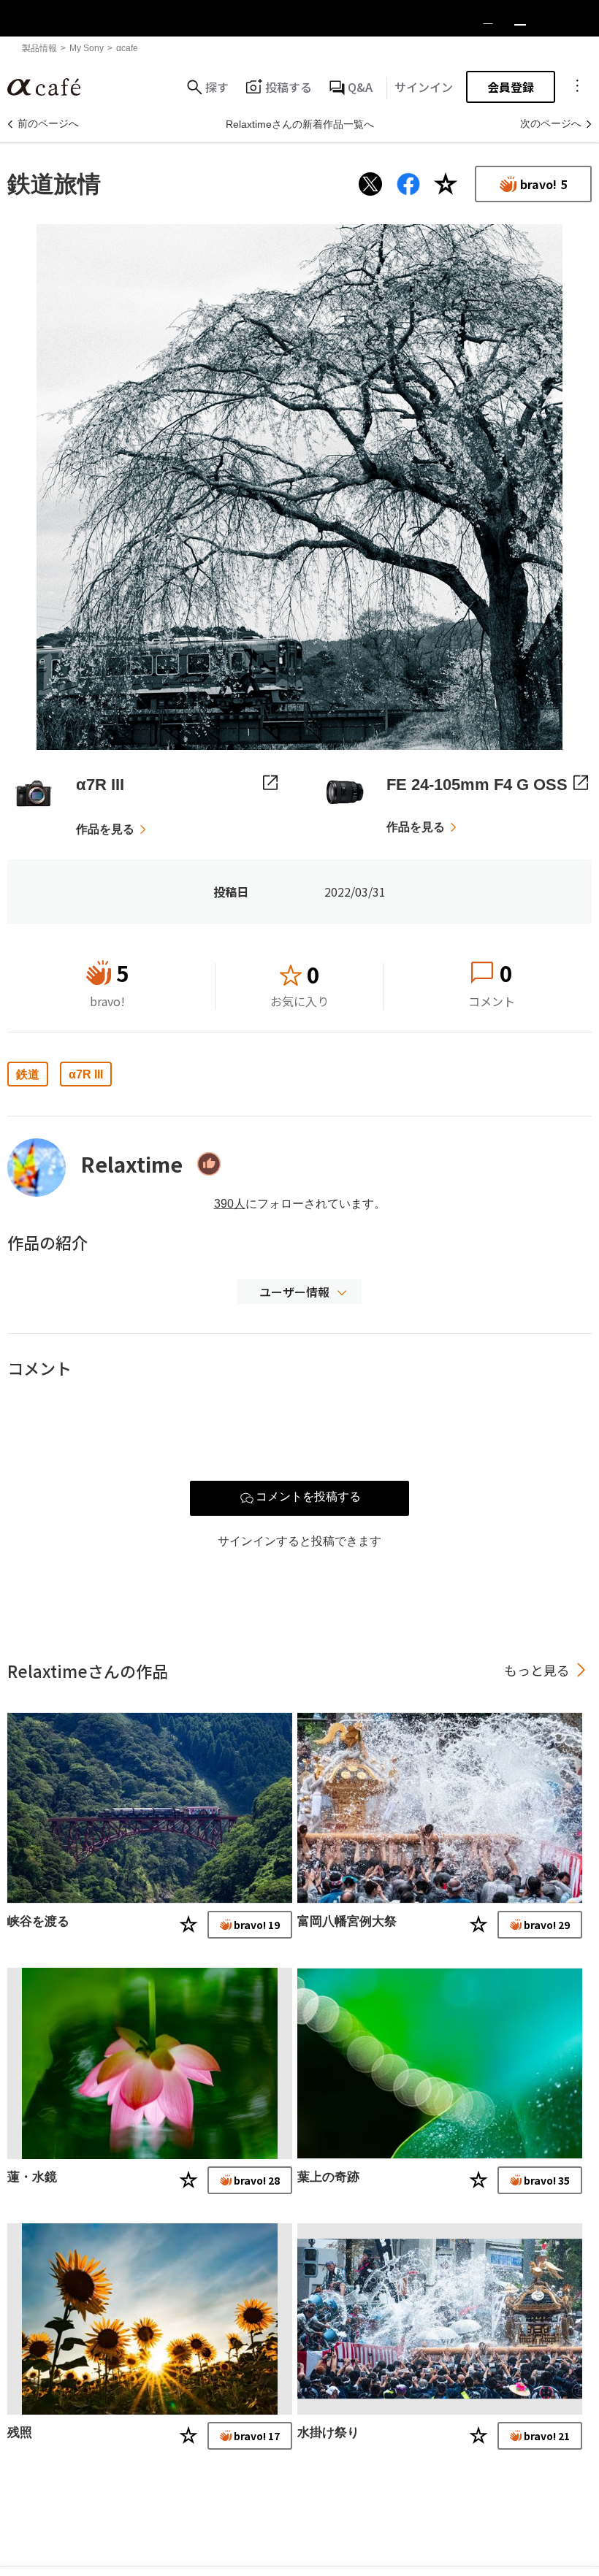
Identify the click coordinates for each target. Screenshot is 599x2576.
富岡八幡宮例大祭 (347, 1921)
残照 (20, 2433)
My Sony (87, 48)
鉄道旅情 (66, 184)
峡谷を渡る (38, 1921)
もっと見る (537, 1670)
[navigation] (584, 18)
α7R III (86, 1074)
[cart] (520, 18)
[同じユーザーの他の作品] (150, 1808)
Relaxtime (131, 1164)
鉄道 (28, 1074)
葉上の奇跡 (328, 2177)
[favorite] (488, 18)
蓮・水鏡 (32, 2177)
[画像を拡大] (299, 487)
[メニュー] (577, 87)
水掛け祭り (328, 2433)
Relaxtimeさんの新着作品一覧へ (300, 124)
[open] (552, 18)
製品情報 (39, 48)
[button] (299, 1292)
